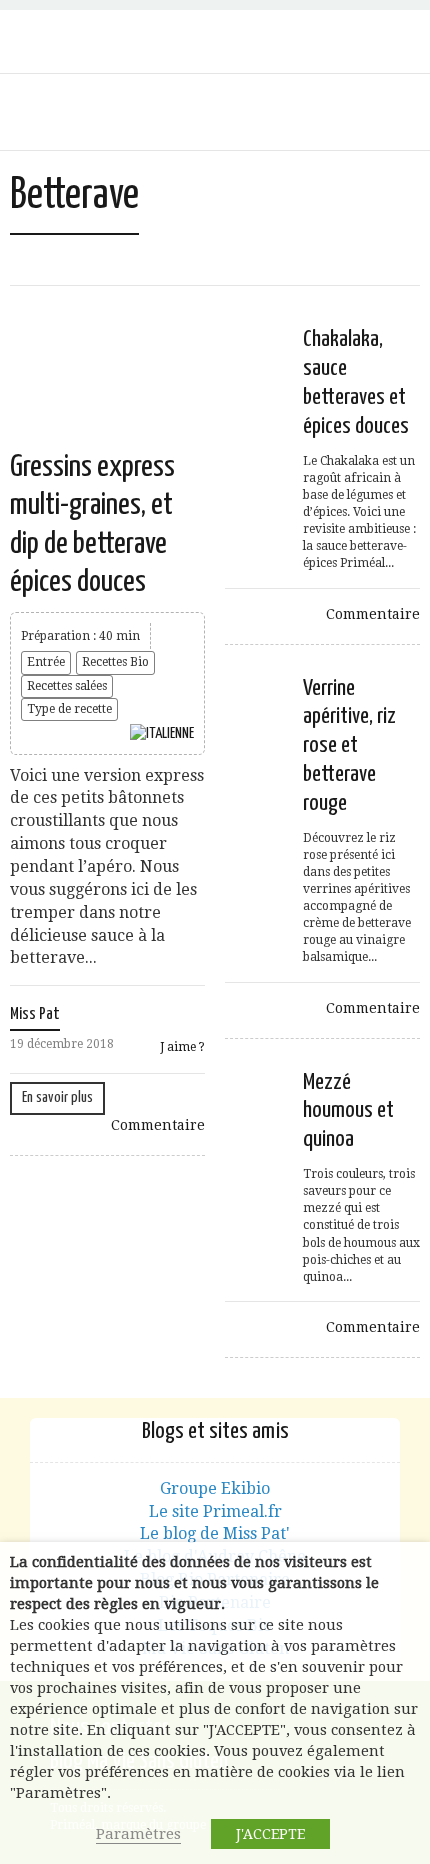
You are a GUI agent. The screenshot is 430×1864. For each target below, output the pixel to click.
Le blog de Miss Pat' (215, 1533)
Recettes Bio (115, 662)
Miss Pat (35, 1014)
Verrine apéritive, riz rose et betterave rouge (349, 746)
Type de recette (69, 709)
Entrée (46, 662)
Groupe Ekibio (215, 1488)
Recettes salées (67, 686)
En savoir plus (57, 1097)
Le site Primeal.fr (215, 1511)
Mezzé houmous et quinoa (348, 1111)
